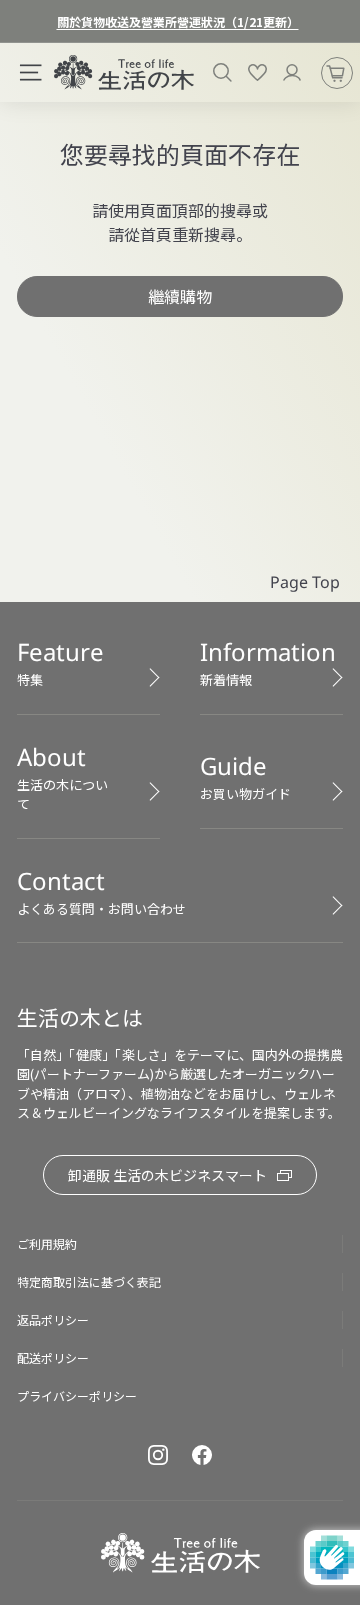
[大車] (337, 73)
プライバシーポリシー (77, 1395)
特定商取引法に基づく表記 (89, 1281)
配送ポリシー (53, 1357)
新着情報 (268, 662)
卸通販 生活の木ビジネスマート (167, 1175)
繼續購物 (180, 296)
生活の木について (62, 777)
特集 (60, 662)
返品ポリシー (53, 1319)
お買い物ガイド (245, 776)
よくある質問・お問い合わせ (101, 891)
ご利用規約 (47, 1243)
